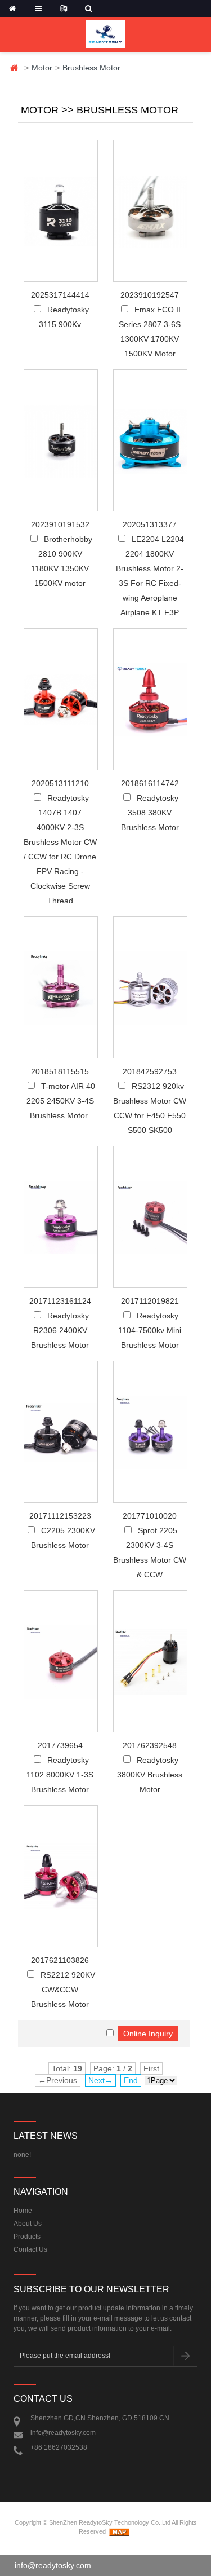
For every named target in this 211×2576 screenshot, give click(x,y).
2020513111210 (60, 783)
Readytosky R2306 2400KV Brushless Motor (60, 1330)
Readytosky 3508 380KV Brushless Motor (150, 813)
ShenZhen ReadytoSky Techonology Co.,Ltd (110, 2522)
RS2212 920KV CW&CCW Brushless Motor (63, 1990)
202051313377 (150, 524)
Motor (42, 68)
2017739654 (60, 1745)
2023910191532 (60, 524)
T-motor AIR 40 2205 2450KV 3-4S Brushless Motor (61, 1101)
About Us (28, 2224)
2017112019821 (150, 1301)
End (131, 2080)
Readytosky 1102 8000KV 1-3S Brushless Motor (60, 1775)
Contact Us (30, 2249)
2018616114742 (150, 783)
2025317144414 (60, 295)
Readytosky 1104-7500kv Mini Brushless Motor (150, 1330)
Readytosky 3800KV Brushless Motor (150, 1775)
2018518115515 (60, 1071)
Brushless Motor (91, 68)
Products (27, 2237)
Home (14, 68)
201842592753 (150, 1071)
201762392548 (150, 1745)
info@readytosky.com (63, 2433)
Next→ (100, 2080)
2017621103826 (60, 1960)
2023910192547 (150, 295)
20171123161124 (60, 1301)
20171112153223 (60, 1516)
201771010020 (150, 1516)
